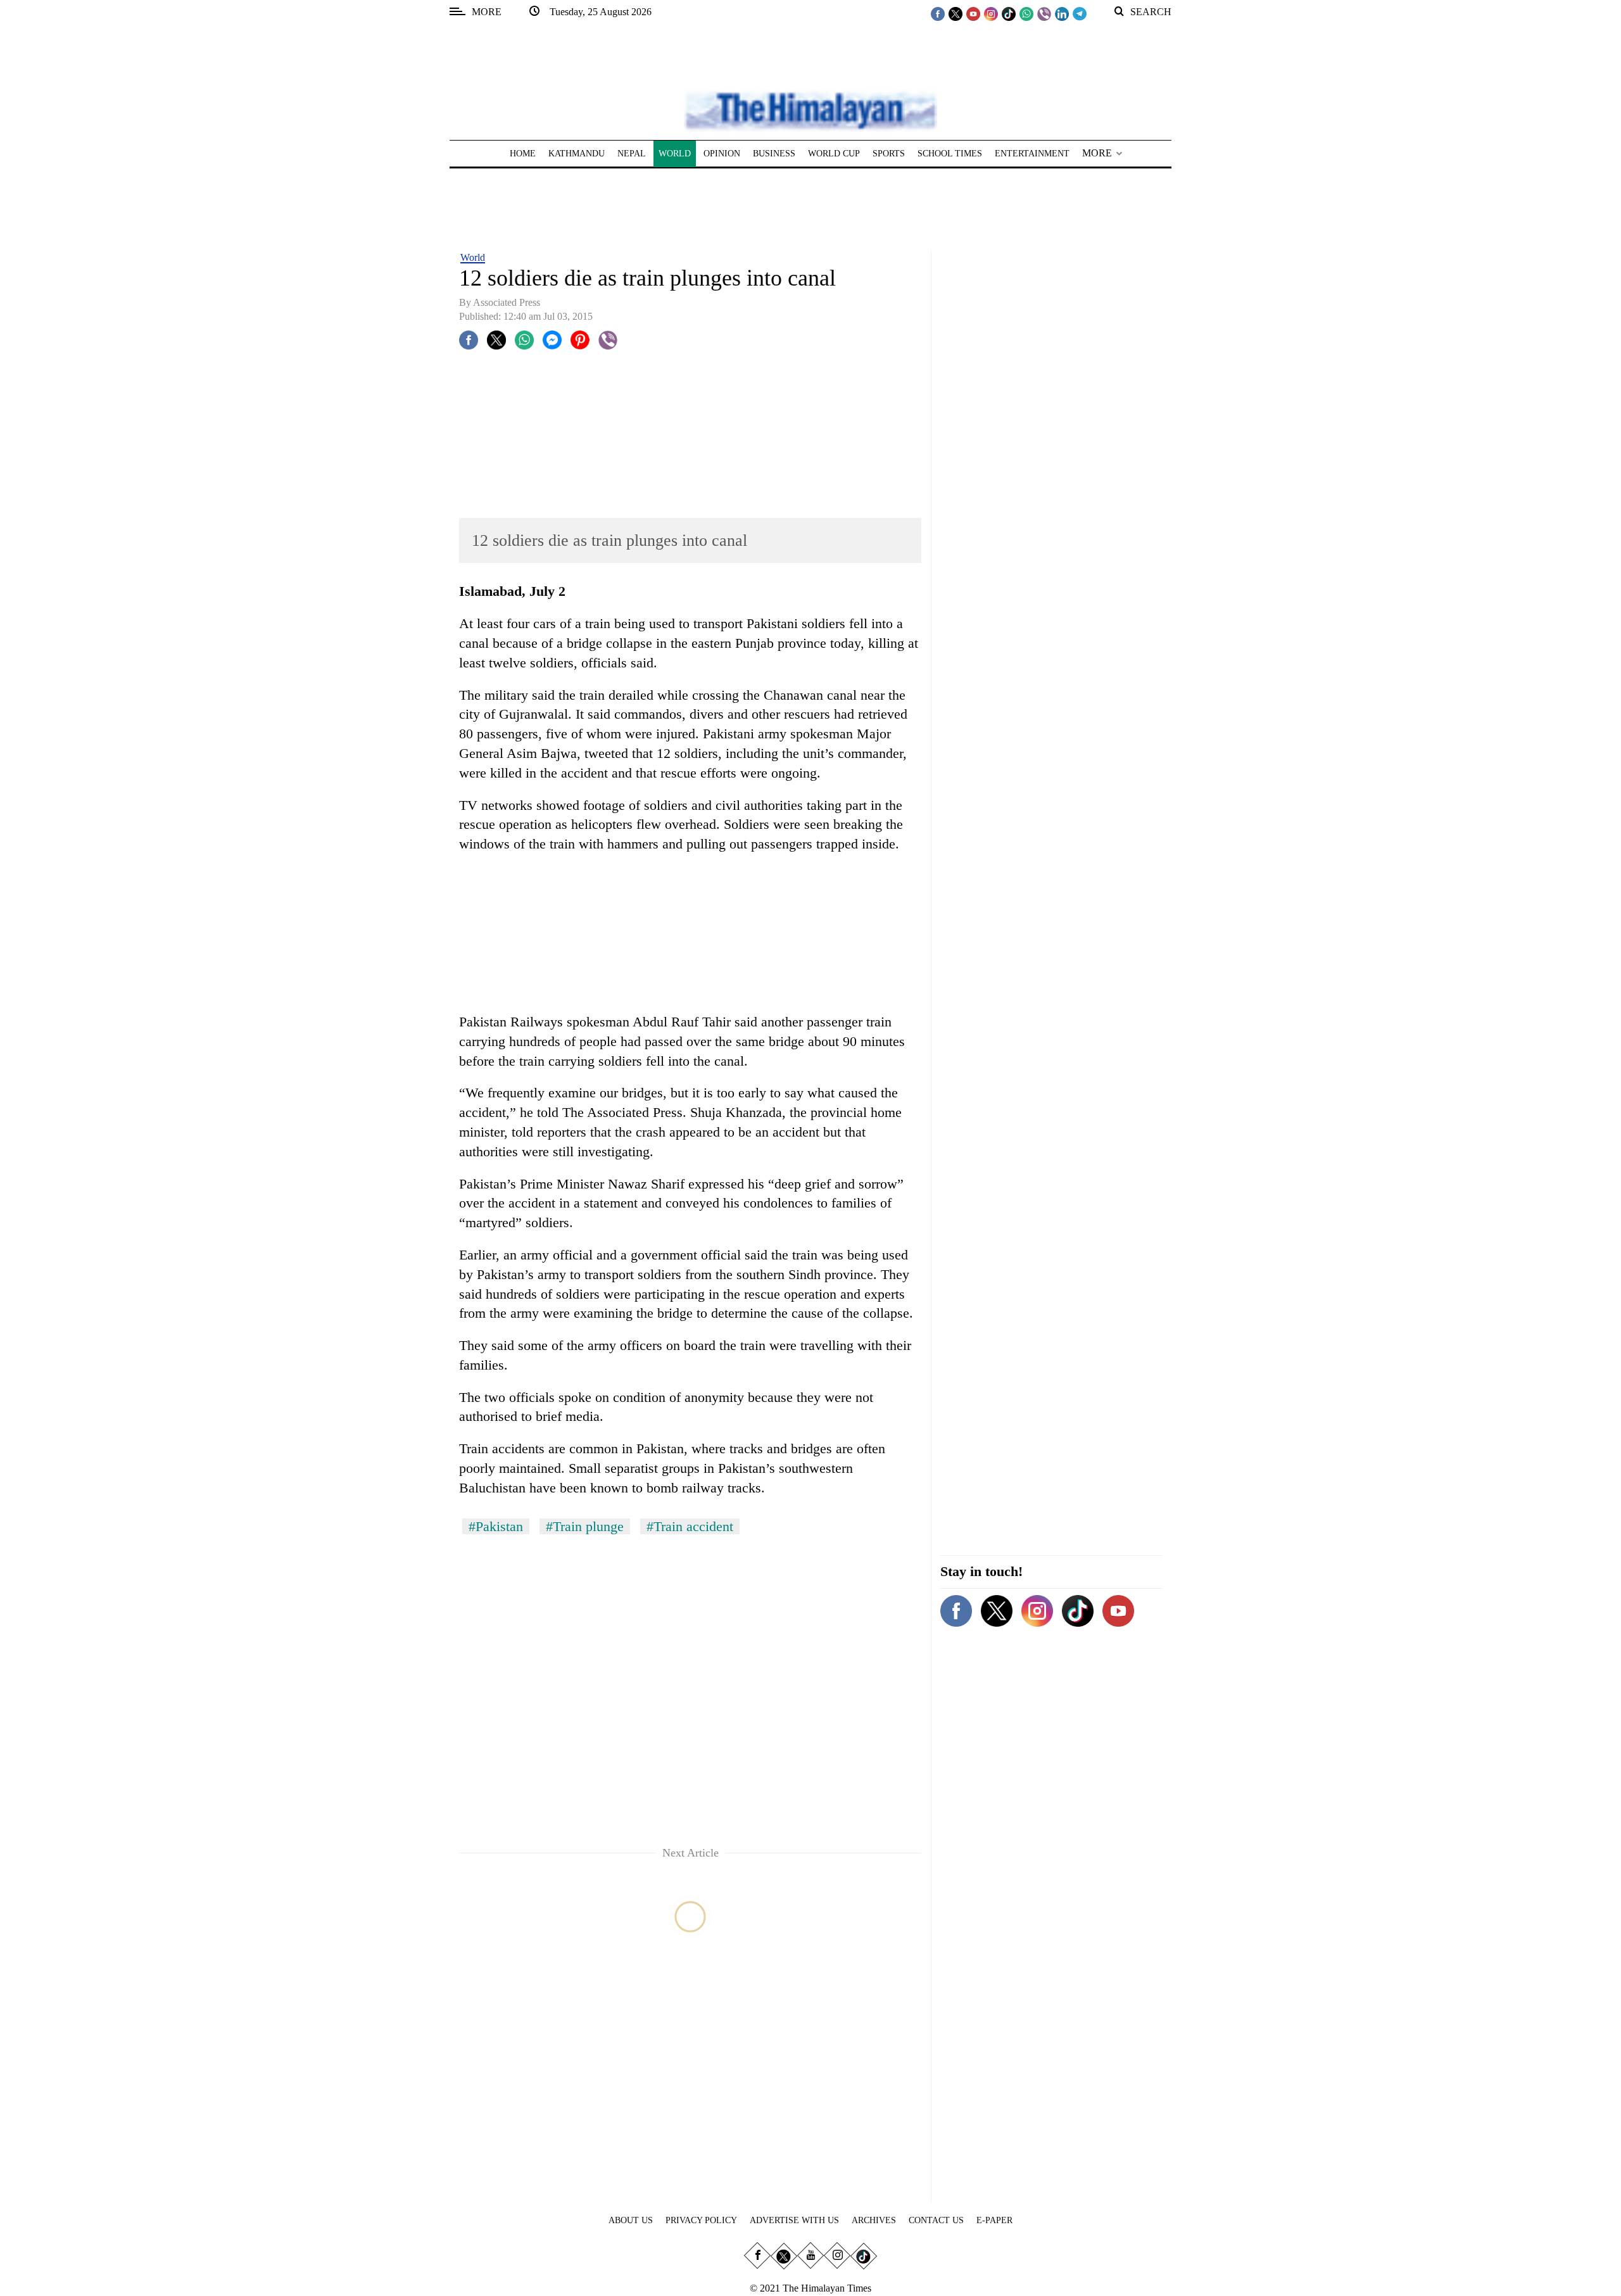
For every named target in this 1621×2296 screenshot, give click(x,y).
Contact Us (936, 2220)
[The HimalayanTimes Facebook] (938, 13)
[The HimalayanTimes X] (956, 13)
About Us (631, 2220)
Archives (874, 2220)
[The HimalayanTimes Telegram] (1080, 13)
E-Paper (994, 2220)
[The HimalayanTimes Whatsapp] (1026, 13)
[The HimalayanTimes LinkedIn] (1062, 13)
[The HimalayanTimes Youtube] (973, 13)
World (473, 257)
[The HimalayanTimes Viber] (1044, 13)
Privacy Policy (701, 2220)
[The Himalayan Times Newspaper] (810, 110)
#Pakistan (496, 1526)
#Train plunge (585, 1526)
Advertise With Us (794, 2220)
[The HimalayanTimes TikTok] (1009, 13)
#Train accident (690, 1526)
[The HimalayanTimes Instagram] (991, 13)
